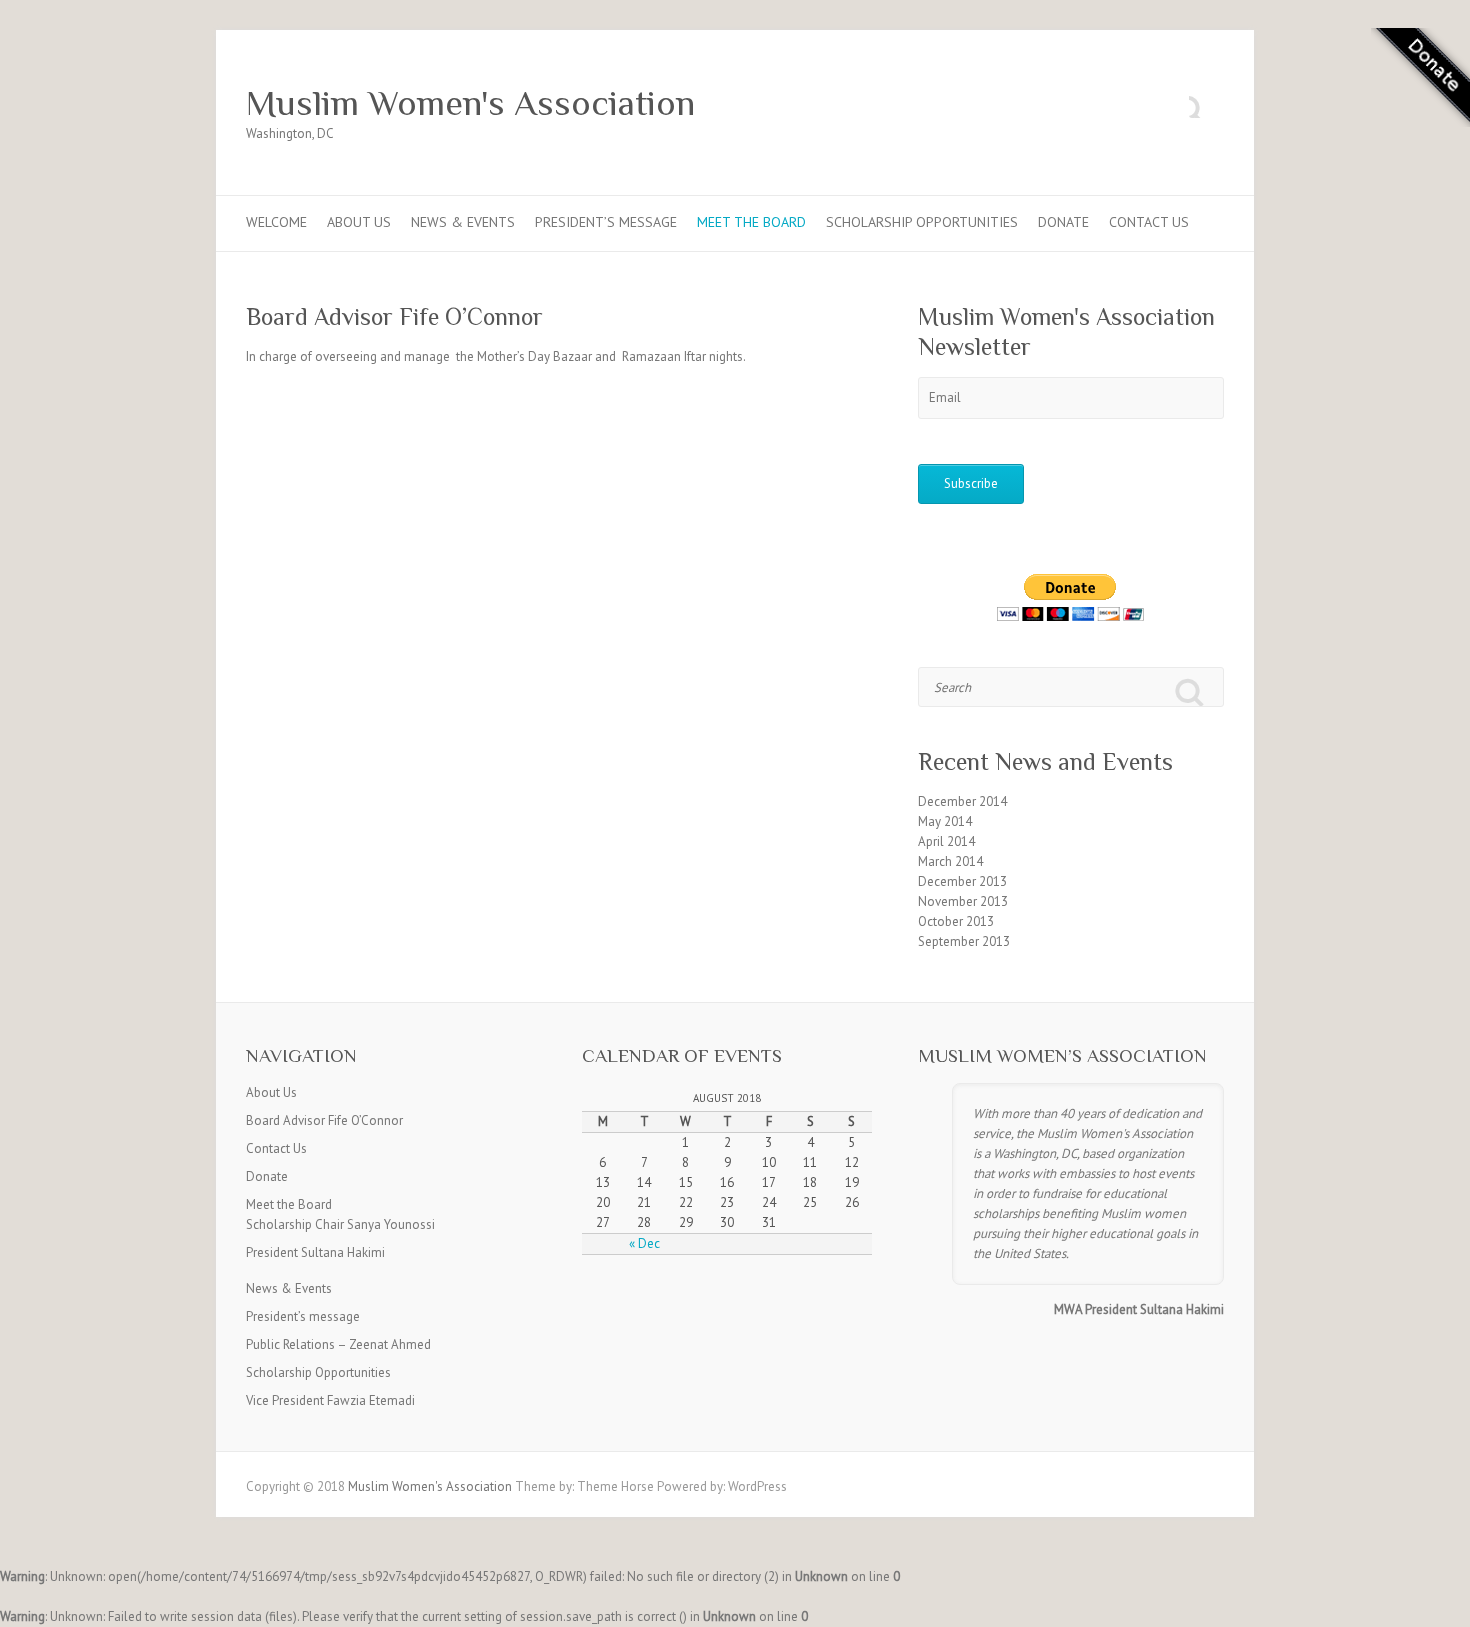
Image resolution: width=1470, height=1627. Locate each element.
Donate (1063, 222)
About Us (359, 222)
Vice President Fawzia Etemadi (330, 1400)
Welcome (276, 222)
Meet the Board (751, 222)
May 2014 (945, 821)
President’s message (606, 222)
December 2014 (962, 801)
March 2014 (950, 861)
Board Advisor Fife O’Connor (324, 1120)
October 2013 (956, 921)
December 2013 (962, 881)
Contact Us (1149, 222)
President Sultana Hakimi (315, 1252)
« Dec (644, 1243)
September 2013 (964, 941)
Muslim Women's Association (470, 103)
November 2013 (963, 901)
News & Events (463, 222)
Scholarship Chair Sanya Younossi (340, 1224)
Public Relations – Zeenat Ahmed (338, 1344)
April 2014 (946, 841)
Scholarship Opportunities (922, 222)
